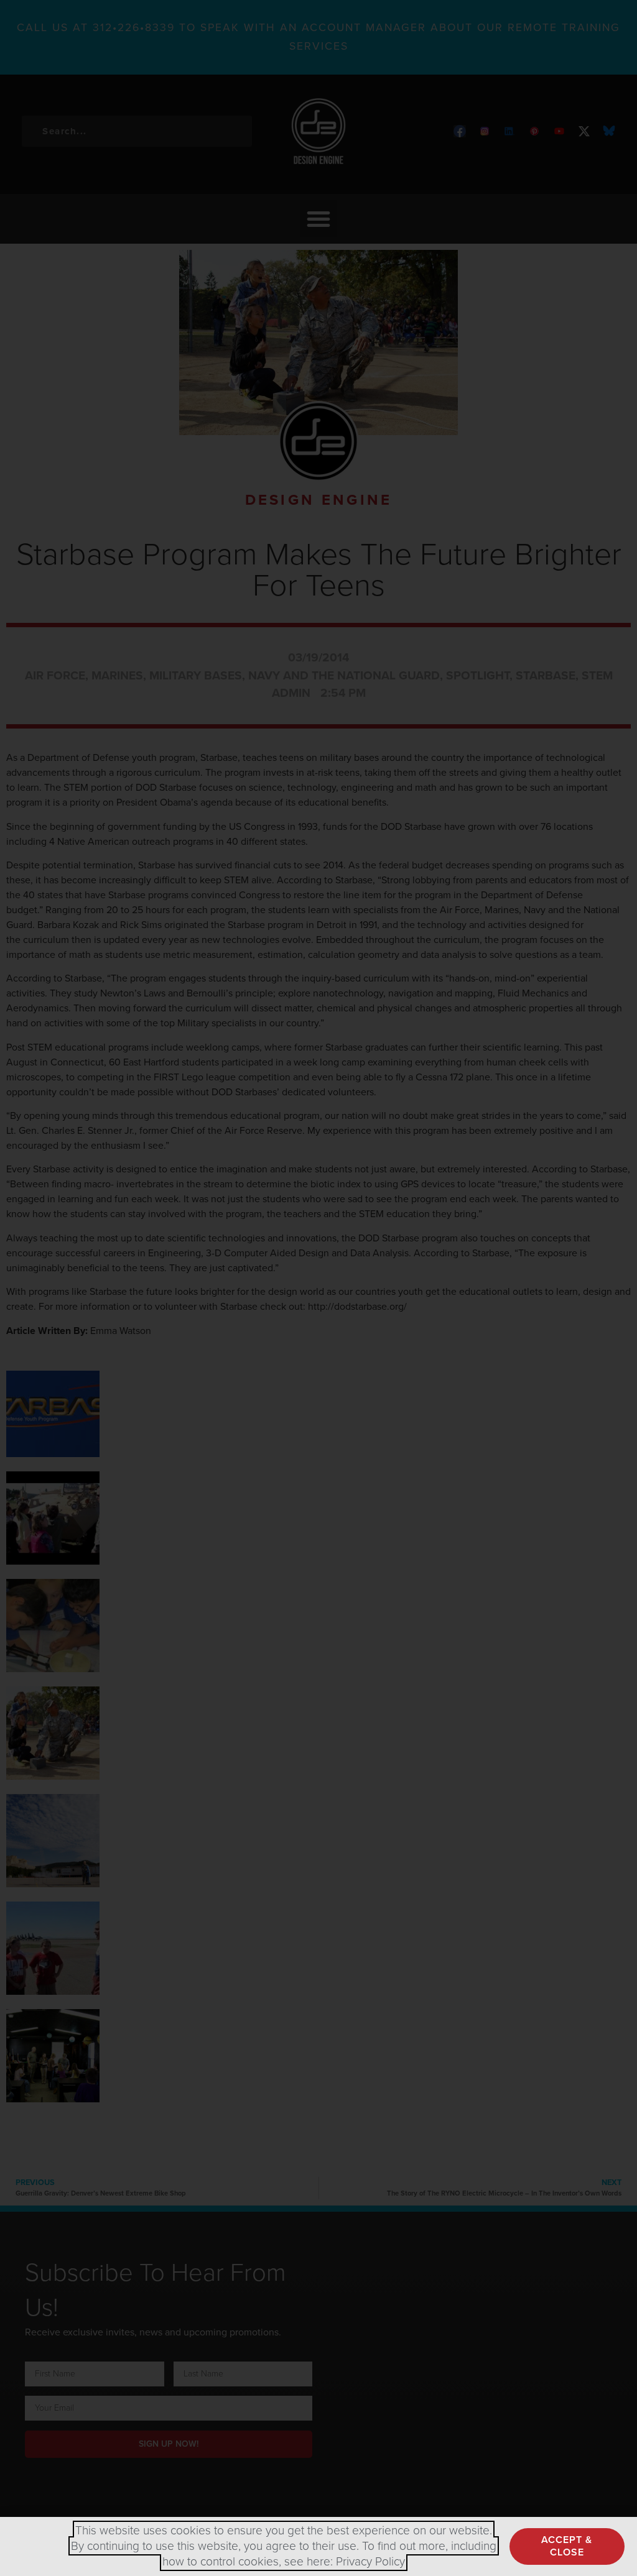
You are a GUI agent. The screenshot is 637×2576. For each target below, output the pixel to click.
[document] (318, 1288)
